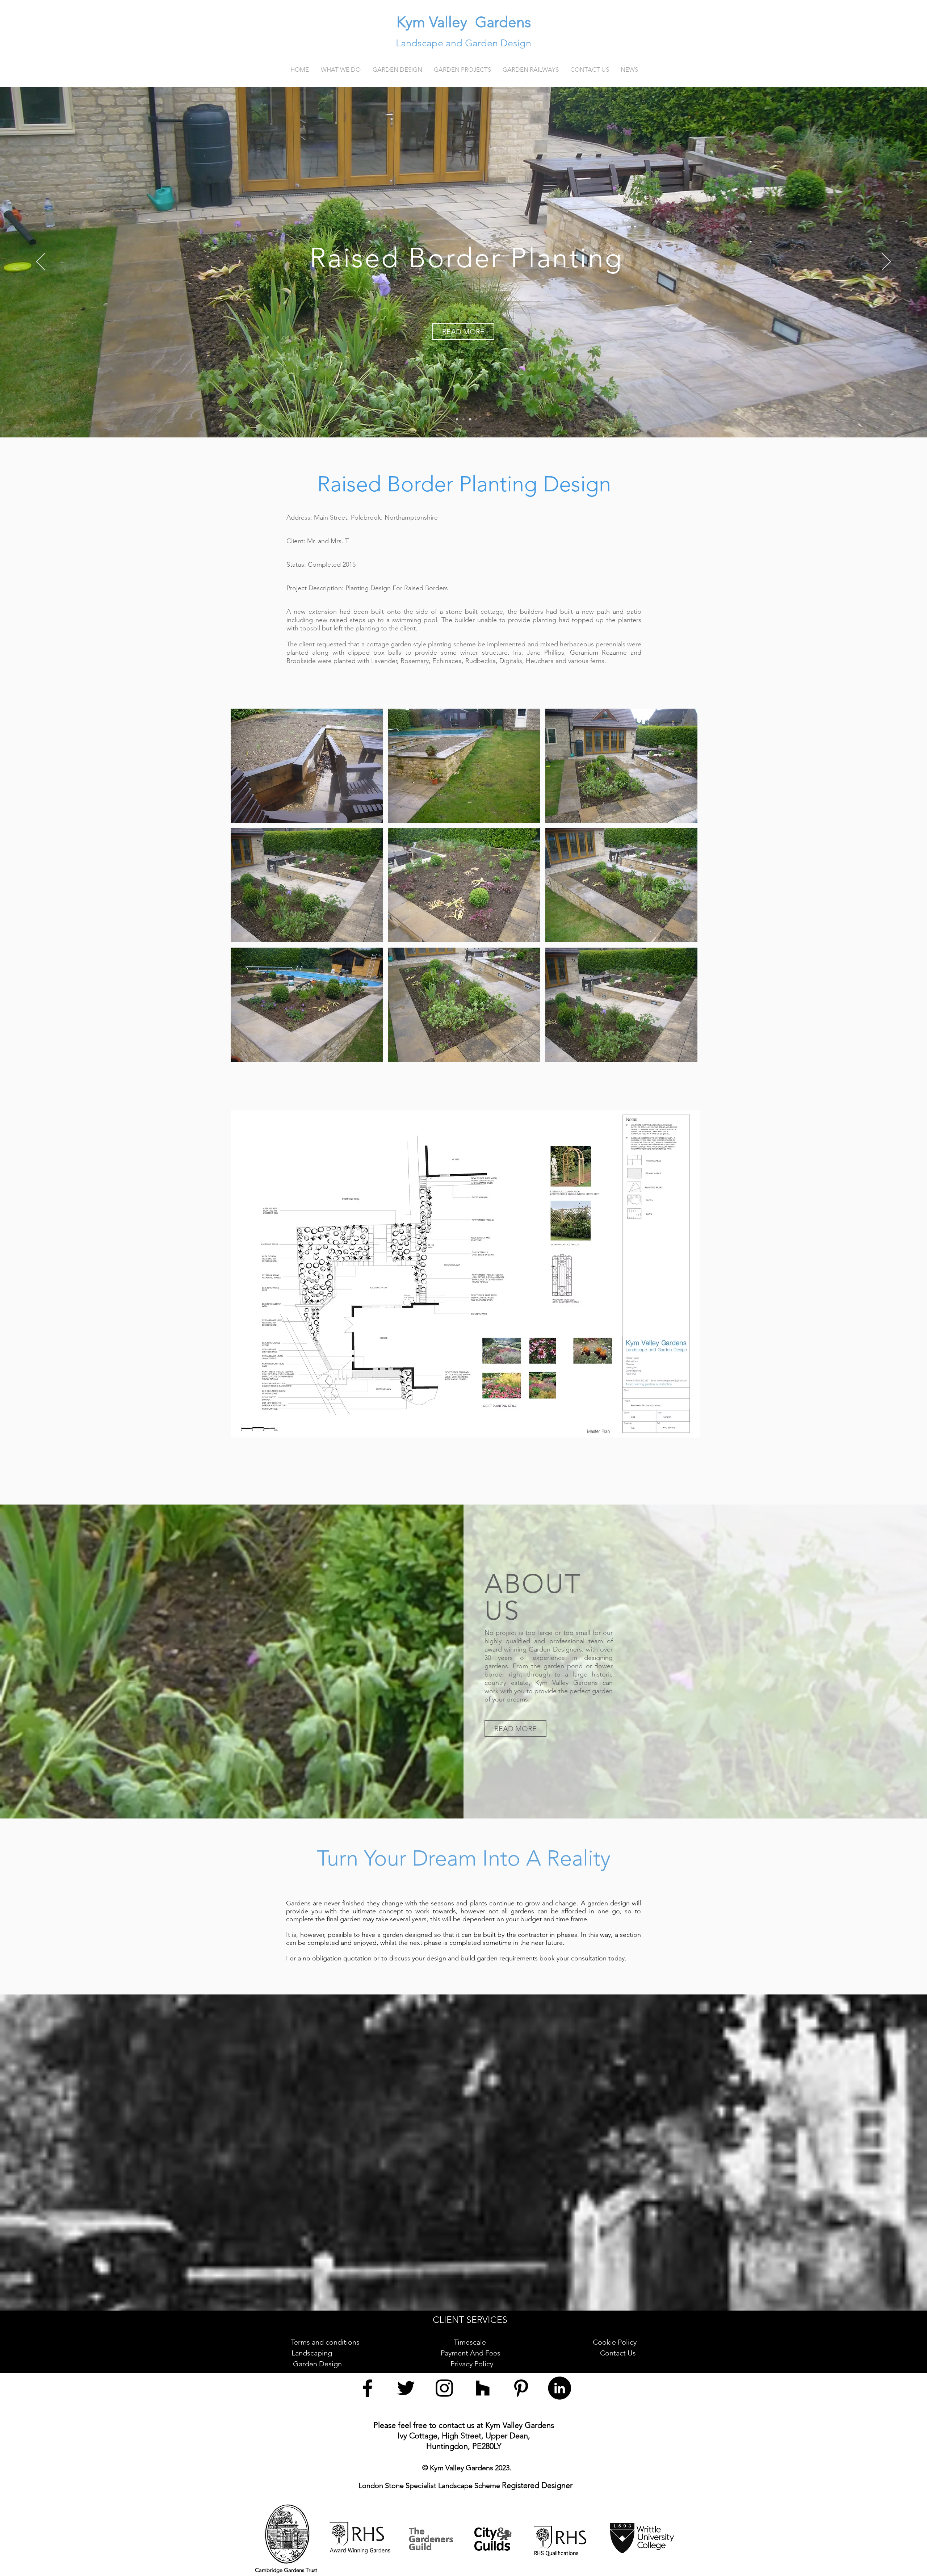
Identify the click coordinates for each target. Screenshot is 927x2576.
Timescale (474, 2342)
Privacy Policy (474, 2364)
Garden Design (320, 2364)
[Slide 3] (470, 419)
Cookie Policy (615, 2342)
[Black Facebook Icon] (368, 2388)
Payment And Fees (473, 2353)
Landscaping (319, 2353)
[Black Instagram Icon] (444, 2388)
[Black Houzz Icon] (483, 2388)
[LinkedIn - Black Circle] (559, 2388)
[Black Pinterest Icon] (521, 2388)
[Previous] (41, 262)
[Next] (886, 262)
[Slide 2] (463, 419)
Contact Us (618, 2353)
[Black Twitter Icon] (406, 2388)
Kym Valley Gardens (464, 22)
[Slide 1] (457, 419)
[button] (397, 70)
